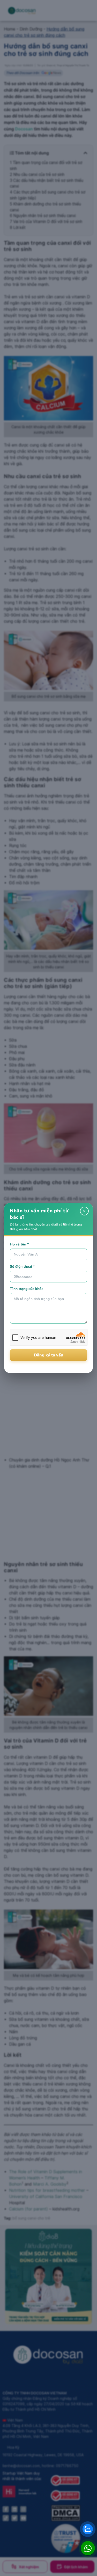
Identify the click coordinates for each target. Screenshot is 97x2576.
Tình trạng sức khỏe (27, 1289)
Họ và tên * (19, 1244)
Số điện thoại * (22, 1267)
